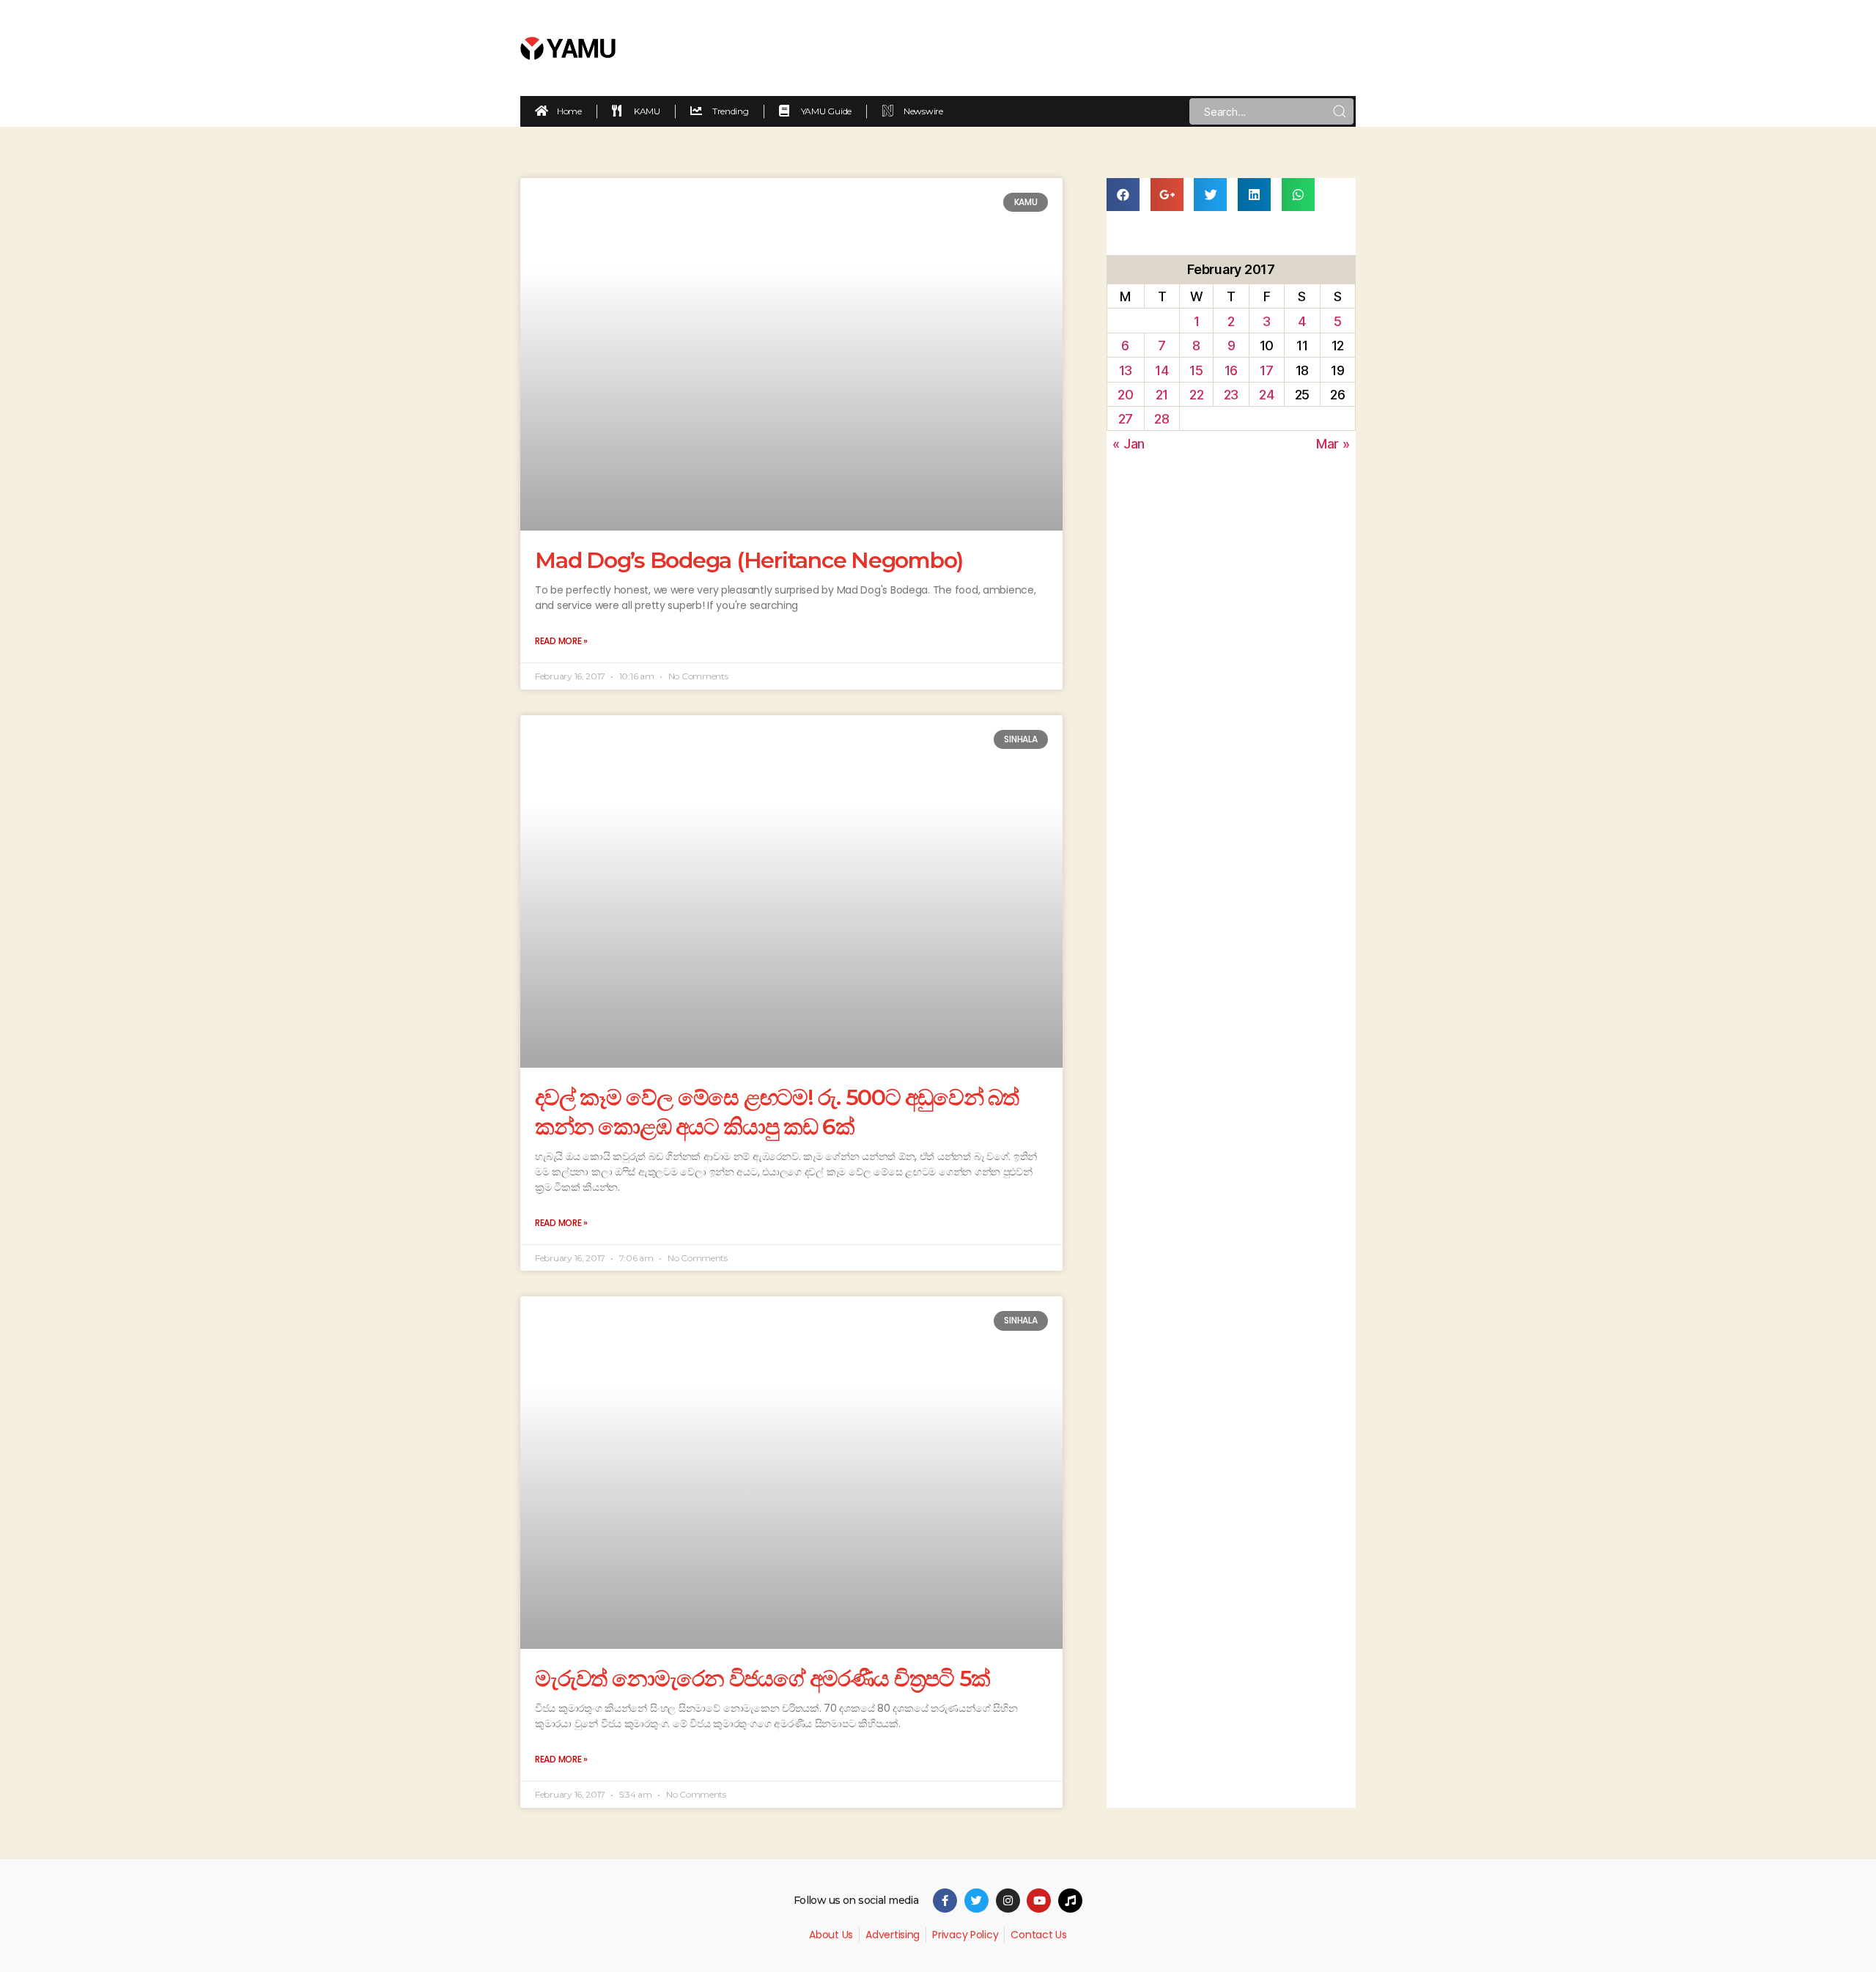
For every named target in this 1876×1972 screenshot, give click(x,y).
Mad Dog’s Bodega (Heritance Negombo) (749, 560)
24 (1266, 395)
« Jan (1129, 444)
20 (1125, 395)
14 (1162, 370)
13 (1126, 370)
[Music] (1070, 1901)
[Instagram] (1008, 1901)
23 (1231, 395)
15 (1196, 370)
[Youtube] (1039, 1901)
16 (1231, 370)
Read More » (561, 641)
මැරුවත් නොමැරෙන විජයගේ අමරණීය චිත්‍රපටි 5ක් (762, 1679)
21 (1162, 395)
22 (1196, 395)
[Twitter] (976, 1901)
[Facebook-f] (945, 1901)
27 (1126, 419)
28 (1162, 419)
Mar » (1333, 444)
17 (1266, 370)
